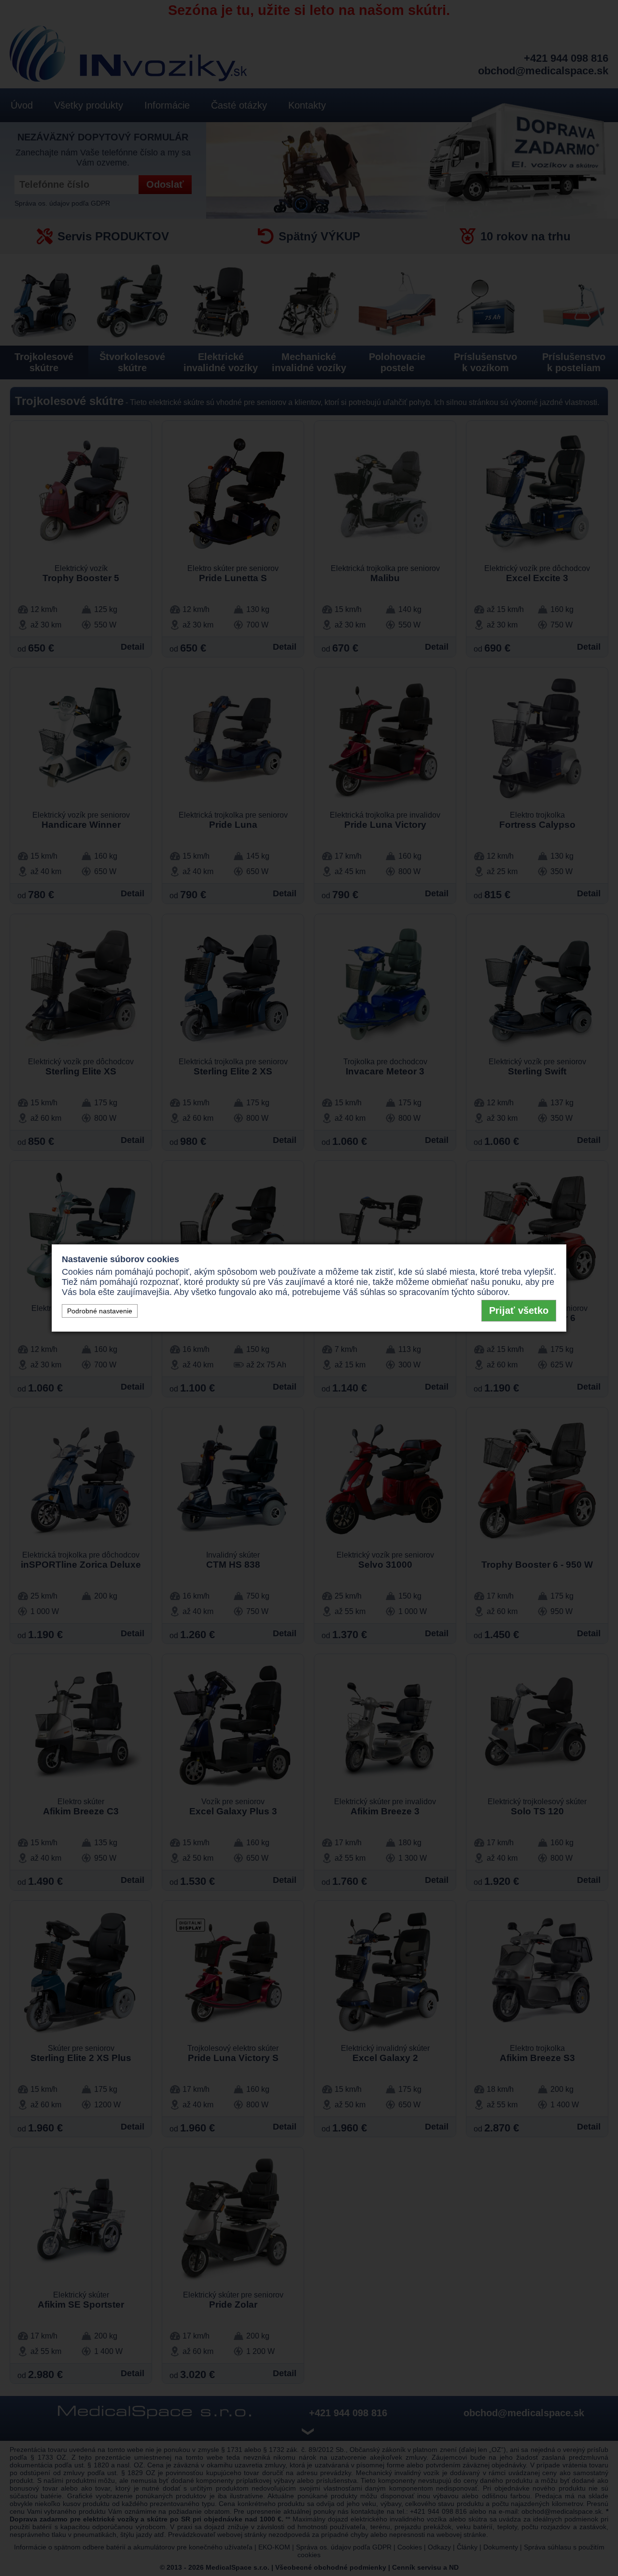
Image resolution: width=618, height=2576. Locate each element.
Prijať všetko (519, 1310)
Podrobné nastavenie (100, 1311)
